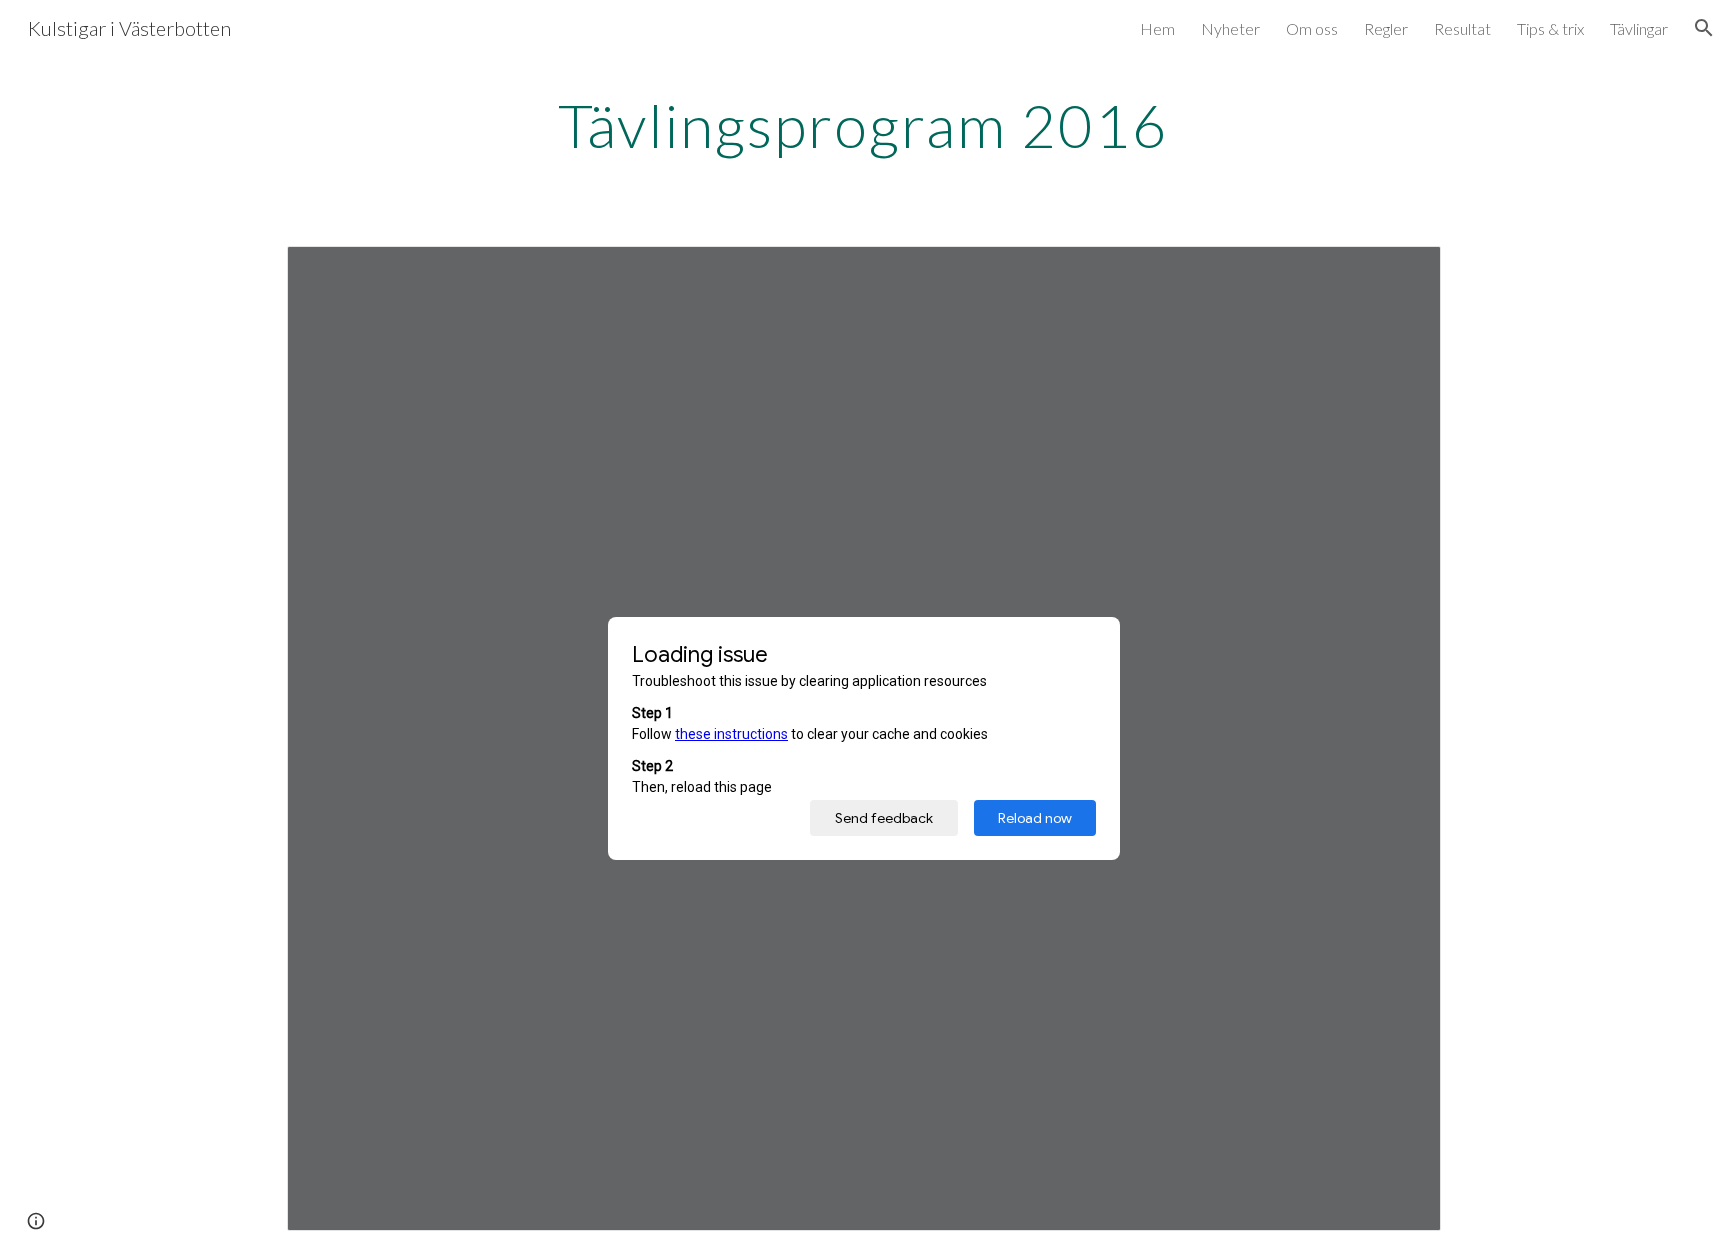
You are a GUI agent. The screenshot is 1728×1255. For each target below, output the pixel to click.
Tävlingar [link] (1639, 28)
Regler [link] (1386, 28)
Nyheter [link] (1230, 28)
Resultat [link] (1462, 28)
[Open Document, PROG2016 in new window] (1403, 272)
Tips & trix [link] (1550, 28)
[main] (864, 125)
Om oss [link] (1312, 28)
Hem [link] (1157, 28)
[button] (1704, 28)
